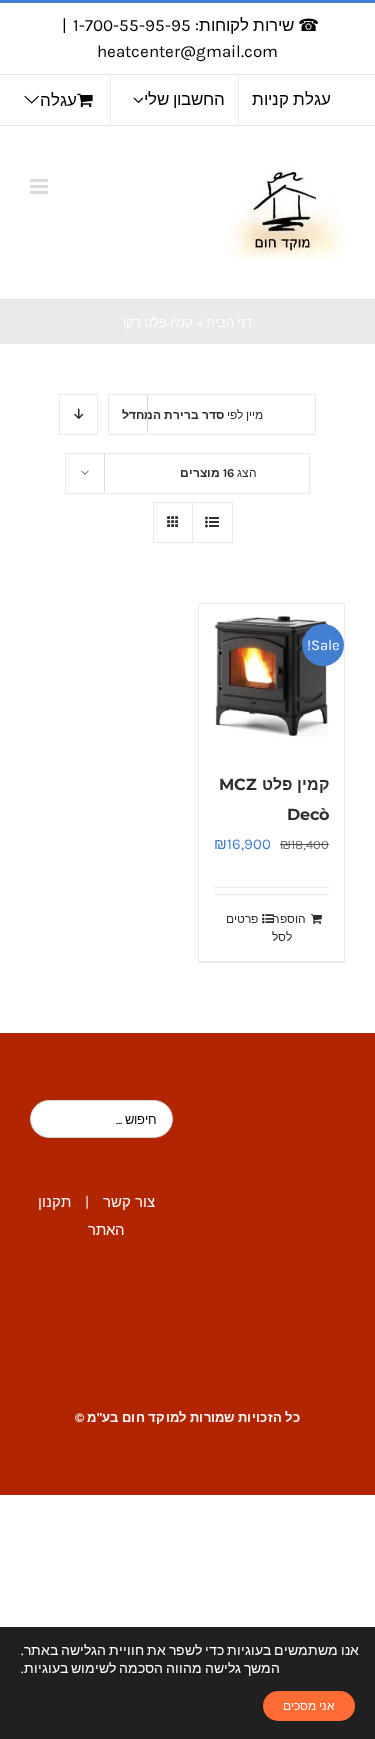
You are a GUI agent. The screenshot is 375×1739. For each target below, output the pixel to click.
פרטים (242, 919)
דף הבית (229, 322)
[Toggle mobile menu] (40, 186)
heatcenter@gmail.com (187, 51)
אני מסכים (309, 1706)
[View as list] (212, 522)
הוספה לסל (289, 928)
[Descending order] (78, 414)
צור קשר (129, 1202)
